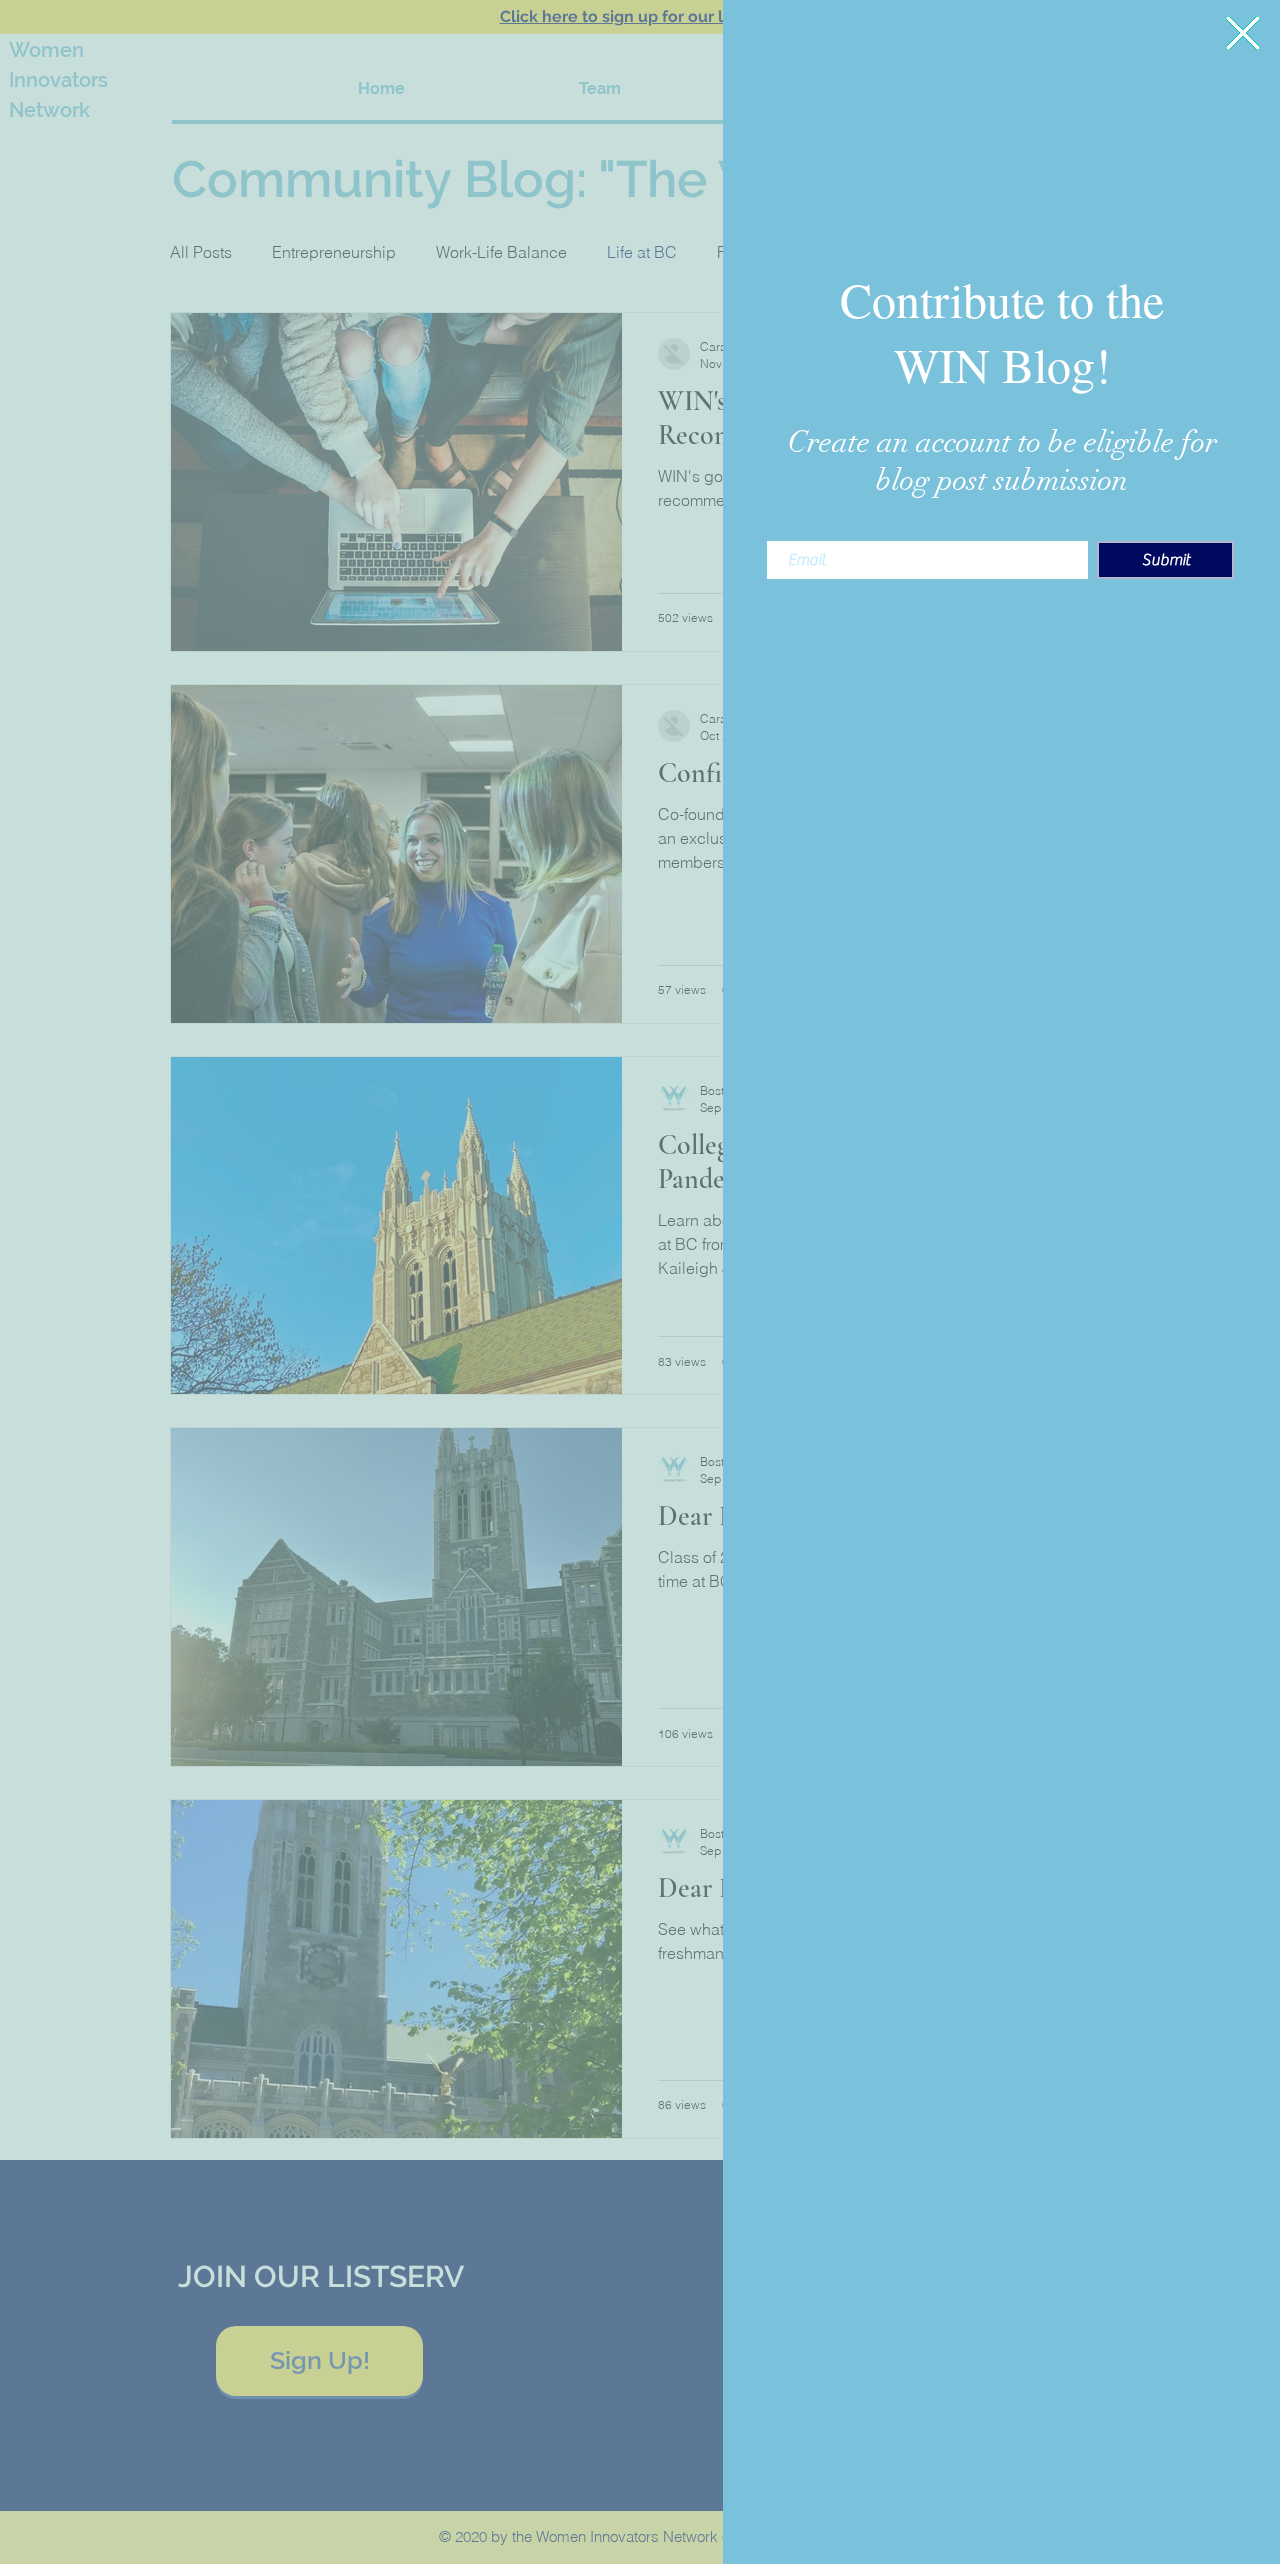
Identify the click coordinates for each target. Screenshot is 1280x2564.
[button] (1243, 33)
